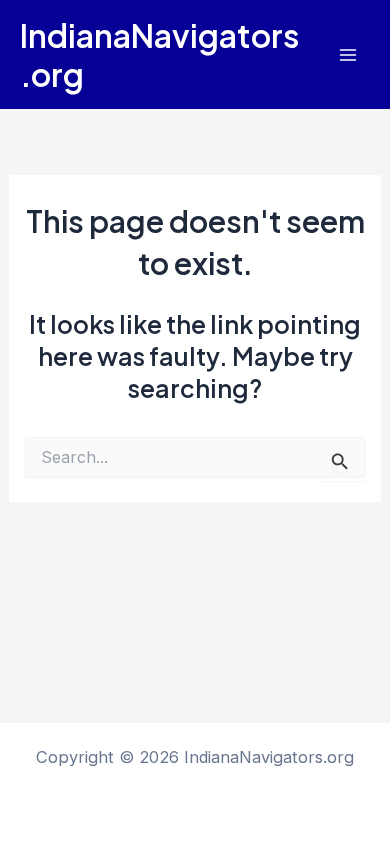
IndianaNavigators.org (159, 54)
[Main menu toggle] (347, 54)
